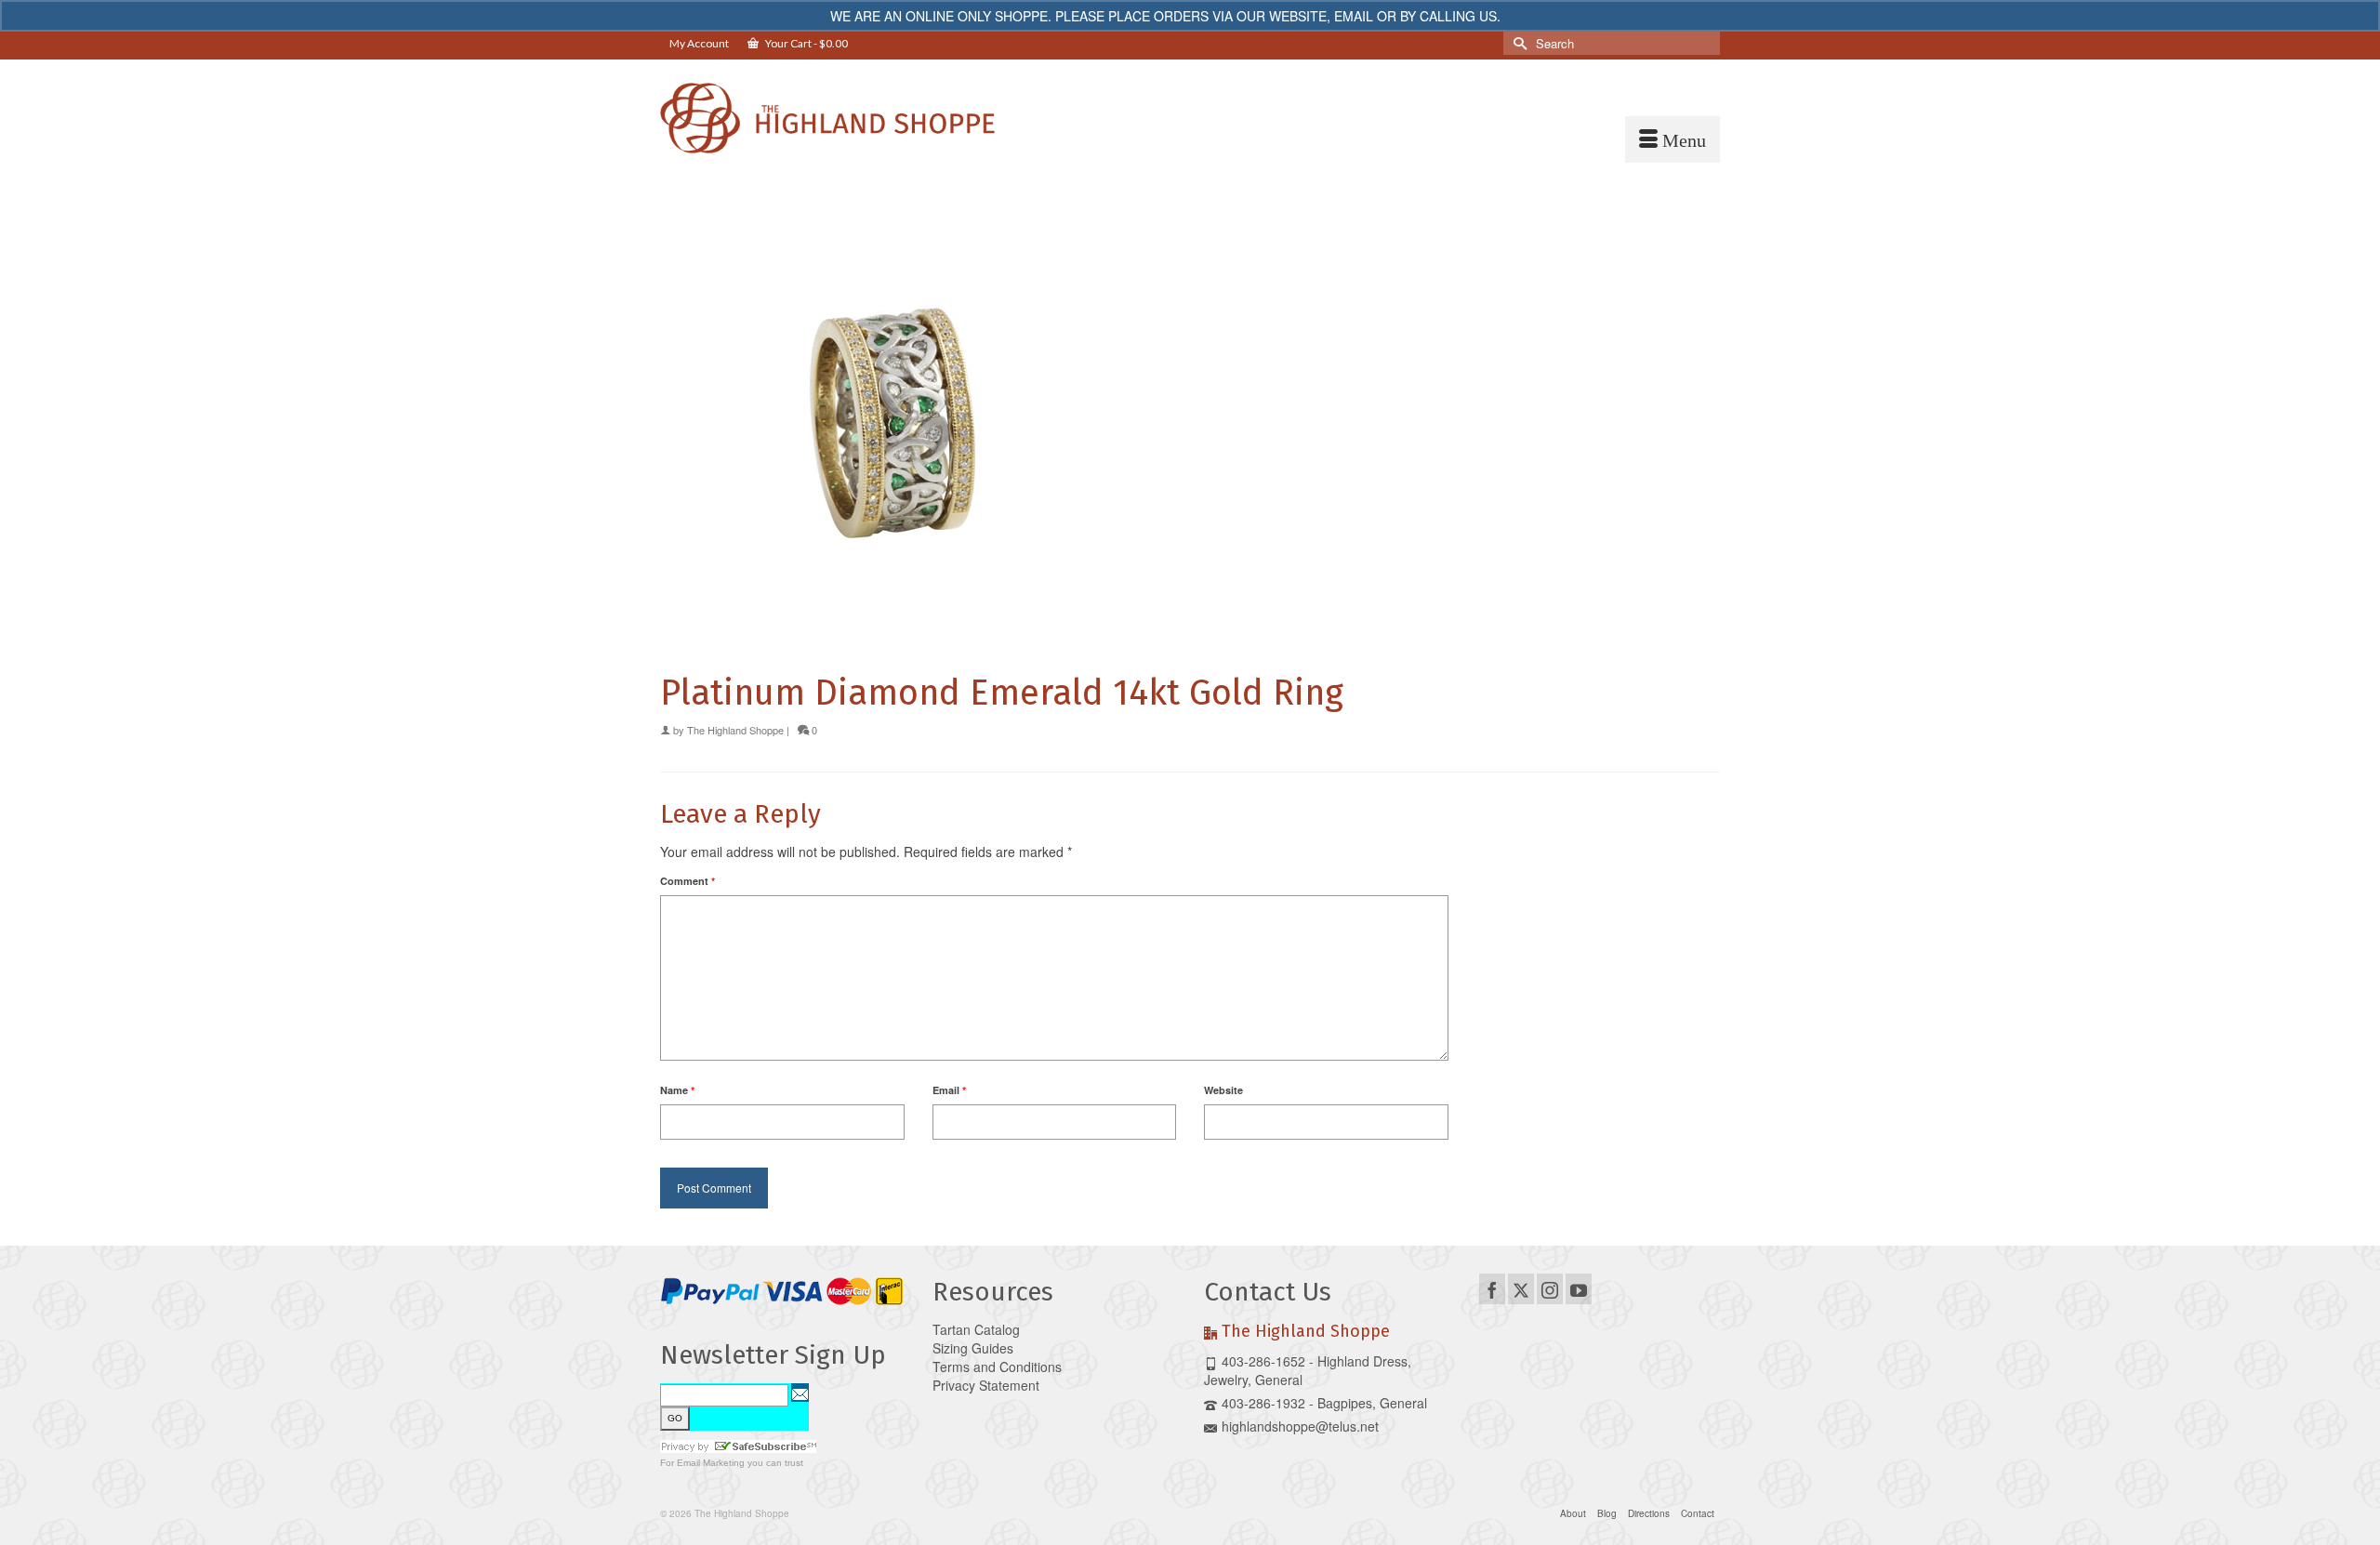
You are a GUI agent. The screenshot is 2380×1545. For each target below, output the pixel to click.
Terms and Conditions (997, 1367)
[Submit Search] (1517, 43)
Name (677, 1090)
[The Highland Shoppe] (827, 118)
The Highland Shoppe (735, 730)
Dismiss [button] (1527, 16)
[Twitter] (1521, 1288)
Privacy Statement (986, 1385)
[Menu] (1673, 139)
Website (1223, 1090)
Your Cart (806, 43)
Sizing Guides (973, 1348)
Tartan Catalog (976, 1329)
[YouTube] (1579, 1288)
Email (949, 1090)
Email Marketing (711, 1463)
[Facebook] (1492, 1288)
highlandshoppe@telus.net (1300, 1426)
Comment (688, 881)
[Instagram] (1550, 1288)
